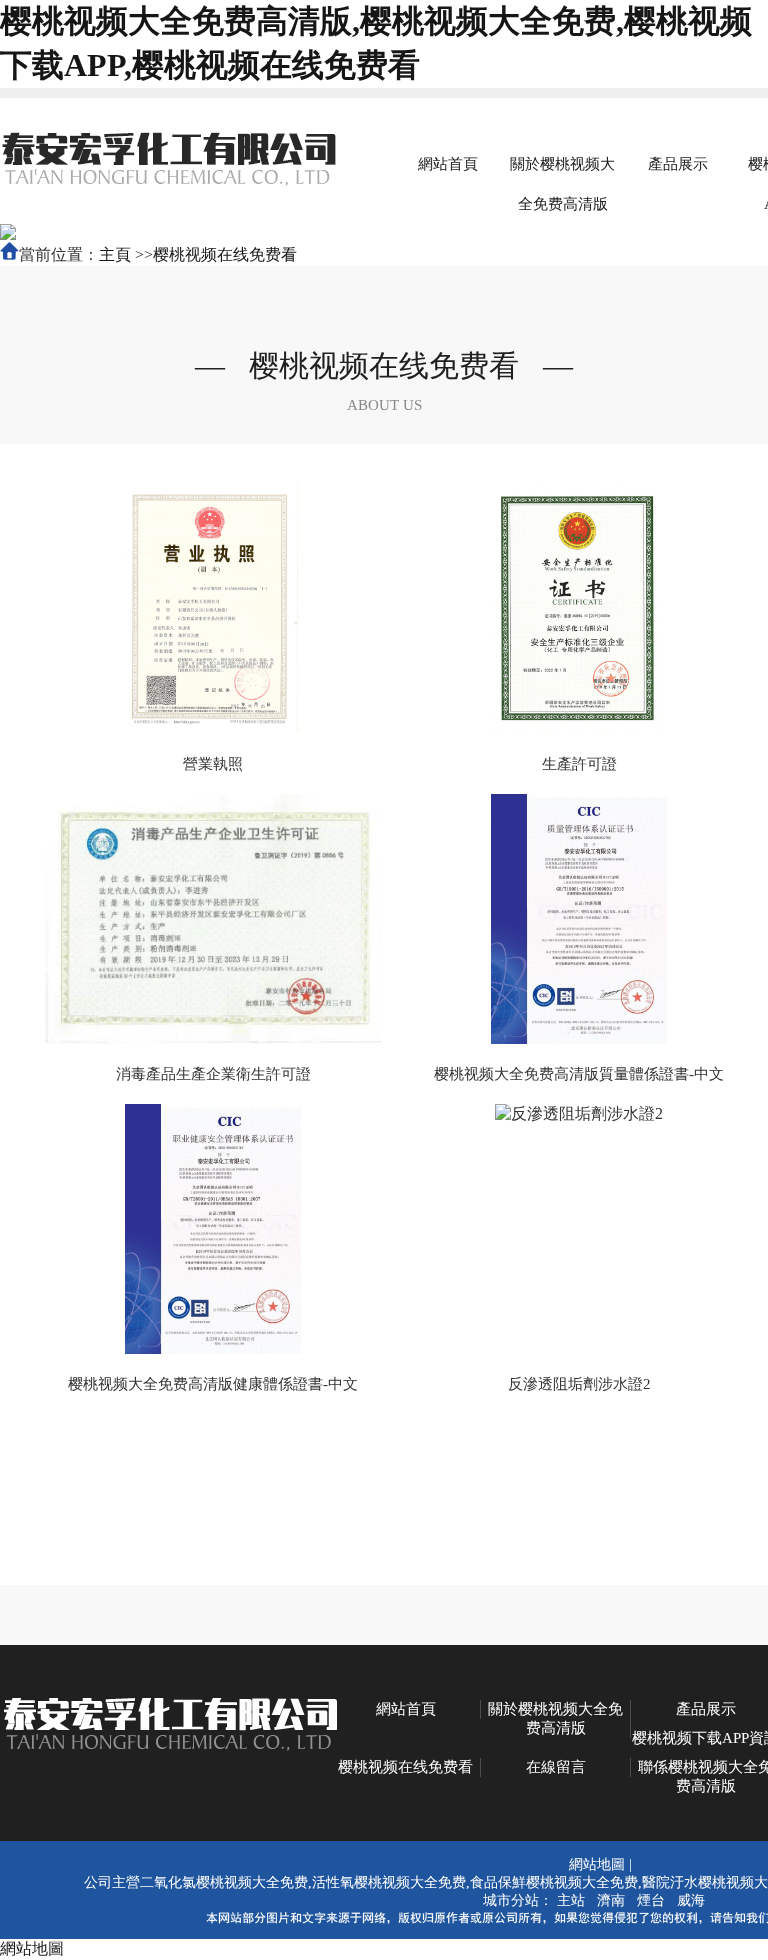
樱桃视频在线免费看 (225, 254)
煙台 (651, 1900)
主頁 (115, 254)
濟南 (611, 1900)
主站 (571, 1900)
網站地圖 (597, 1864)
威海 (691, 1900)
